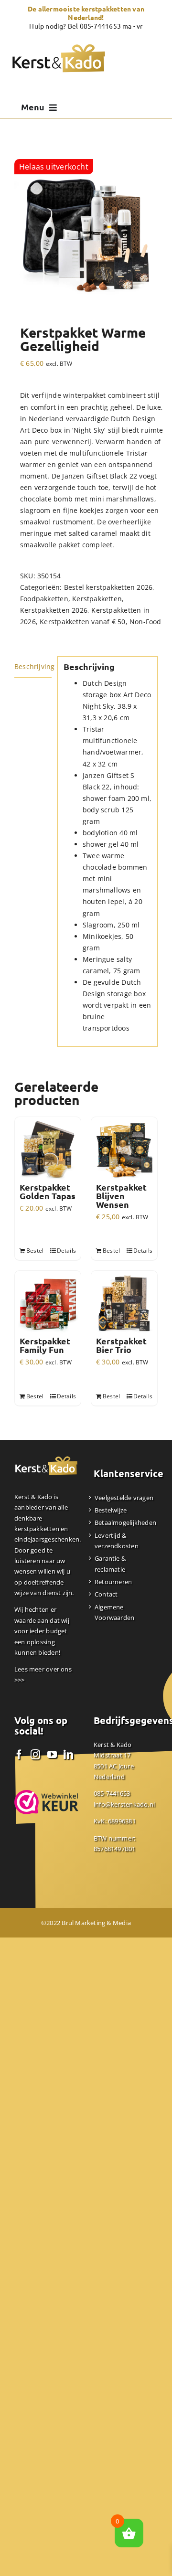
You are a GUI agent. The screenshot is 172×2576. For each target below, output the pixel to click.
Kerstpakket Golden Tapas (48, 1192)
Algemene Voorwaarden (114, 1612)
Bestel (35, 1251)
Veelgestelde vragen (124, 1498)
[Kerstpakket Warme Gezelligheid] (86, 231)
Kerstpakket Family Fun (45, 1345)
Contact (106, 1594)
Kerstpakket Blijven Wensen (121, 1196)
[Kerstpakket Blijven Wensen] (124, 1150)
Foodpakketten (44, 599)
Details (66, 1251)
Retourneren (113, 1582)
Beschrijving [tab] (33, 666)
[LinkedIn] (68, 1755)
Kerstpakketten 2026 (54, 610)
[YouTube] (52, 1755)
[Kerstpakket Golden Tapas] (48, 1150)
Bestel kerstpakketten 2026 (108, 587)
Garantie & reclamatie (110, 1564)
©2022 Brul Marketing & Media (86, 1923)
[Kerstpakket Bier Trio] (124, 1304)
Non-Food (145, 622)
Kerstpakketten (97, 599)
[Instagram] (35, 1755)
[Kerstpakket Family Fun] (48, 1304)
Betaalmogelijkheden (125, 1522)
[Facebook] (19, 1755)
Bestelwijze (111, 1510)
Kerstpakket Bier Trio (121, 1345)
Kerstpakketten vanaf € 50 (82, 622)
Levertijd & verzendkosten (117, 1541)
